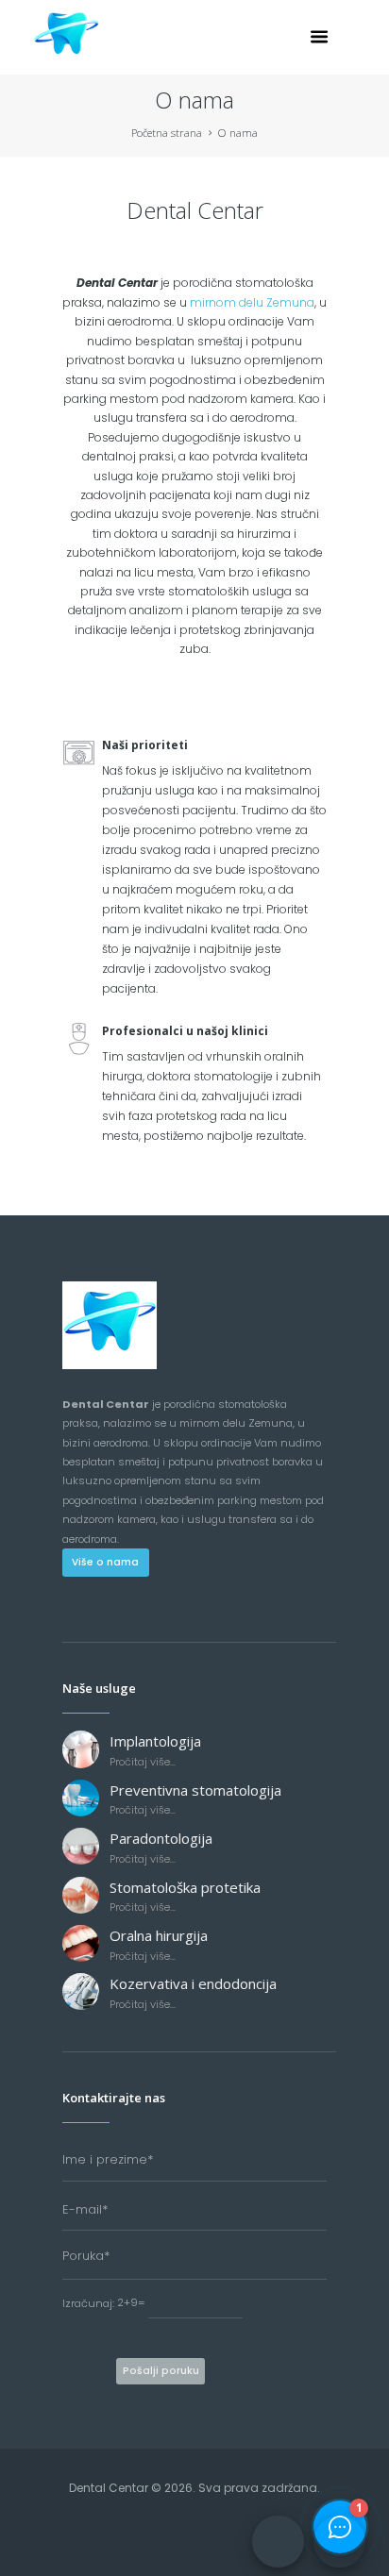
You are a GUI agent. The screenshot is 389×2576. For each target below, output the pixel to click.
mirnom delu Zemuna (252, 302)
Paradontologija (161, 1838)
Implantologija (155, 1741)
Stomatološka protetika (185, 1887)
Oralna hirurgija (159, 1935)
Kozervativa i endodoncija (193, 1983)
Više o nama (105, 1562)
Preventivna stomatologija (195, 1790)
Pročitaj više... (143, 1762)
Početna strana (167, 133)
